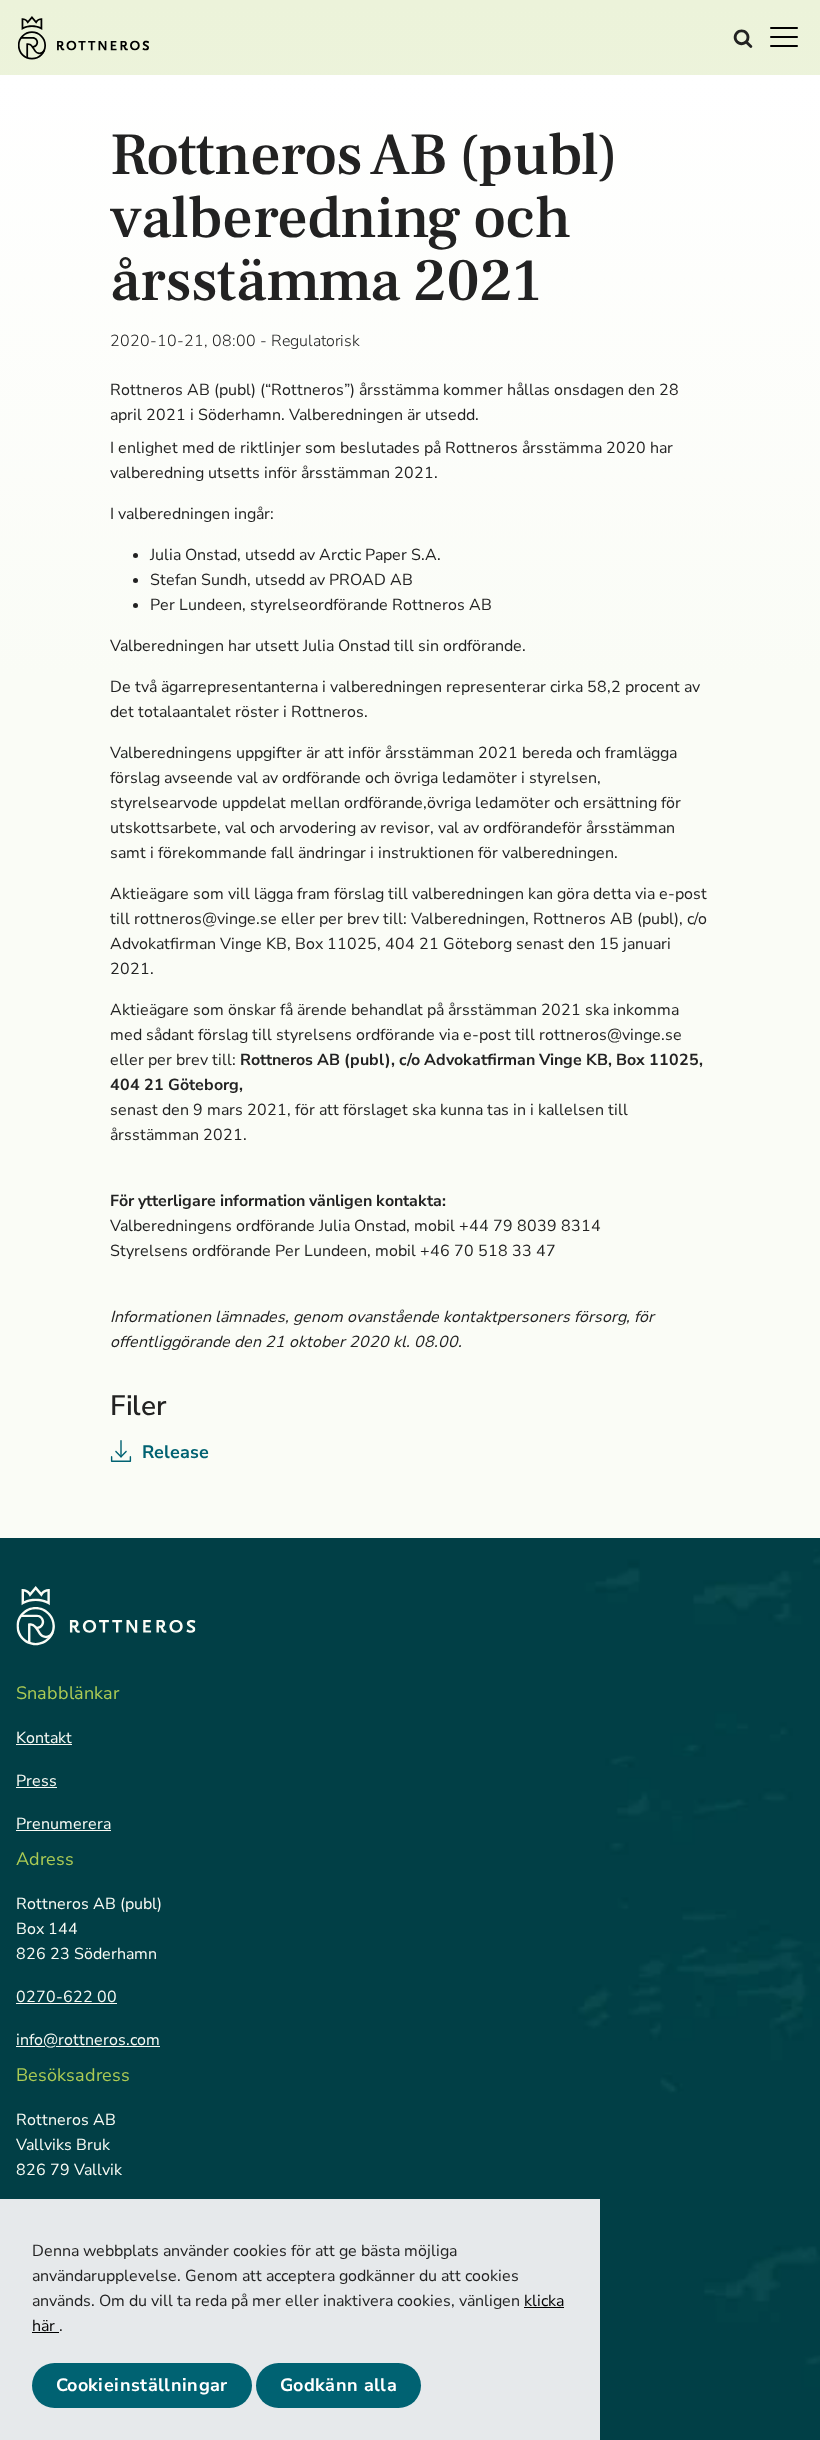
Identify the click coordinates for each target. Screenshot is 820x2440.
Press (36, 1781)
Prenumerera (63, 1824)
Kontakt (44, 1738)
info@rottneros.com (88, 2040)
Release (175, 1452)
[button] (790, 36)
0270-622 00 (66, 1997)
